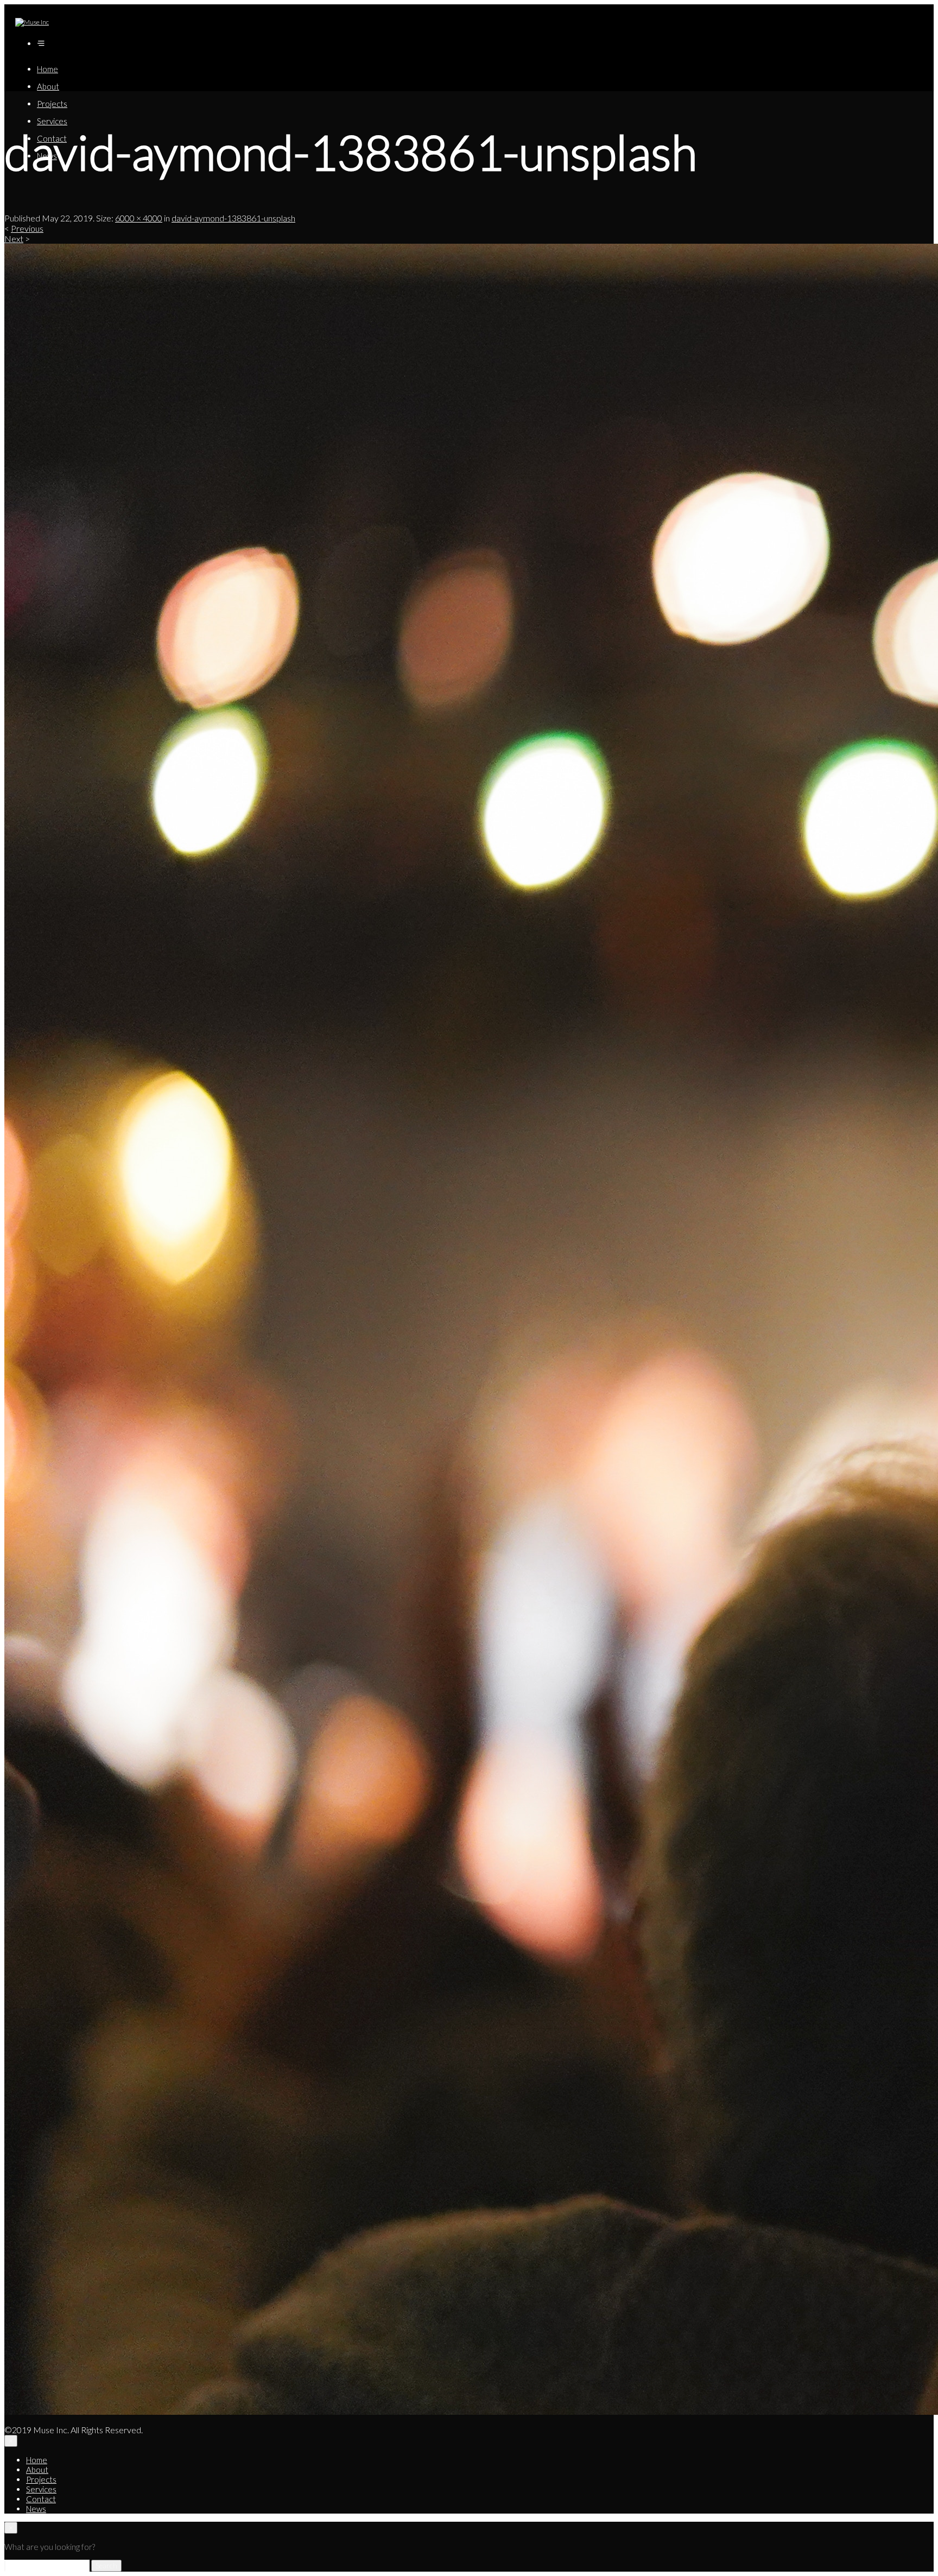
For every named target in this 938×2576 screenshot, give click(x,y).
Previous (27, 228)
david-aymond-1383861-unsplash (233, 218)
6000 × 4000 (139, 218)
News (36, 2509)
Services (52, 121)
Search (106, 2566)
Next (14, 239)
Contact (41, 2499)
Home (47, 69)
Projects (52, 104)
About (48, 86)
